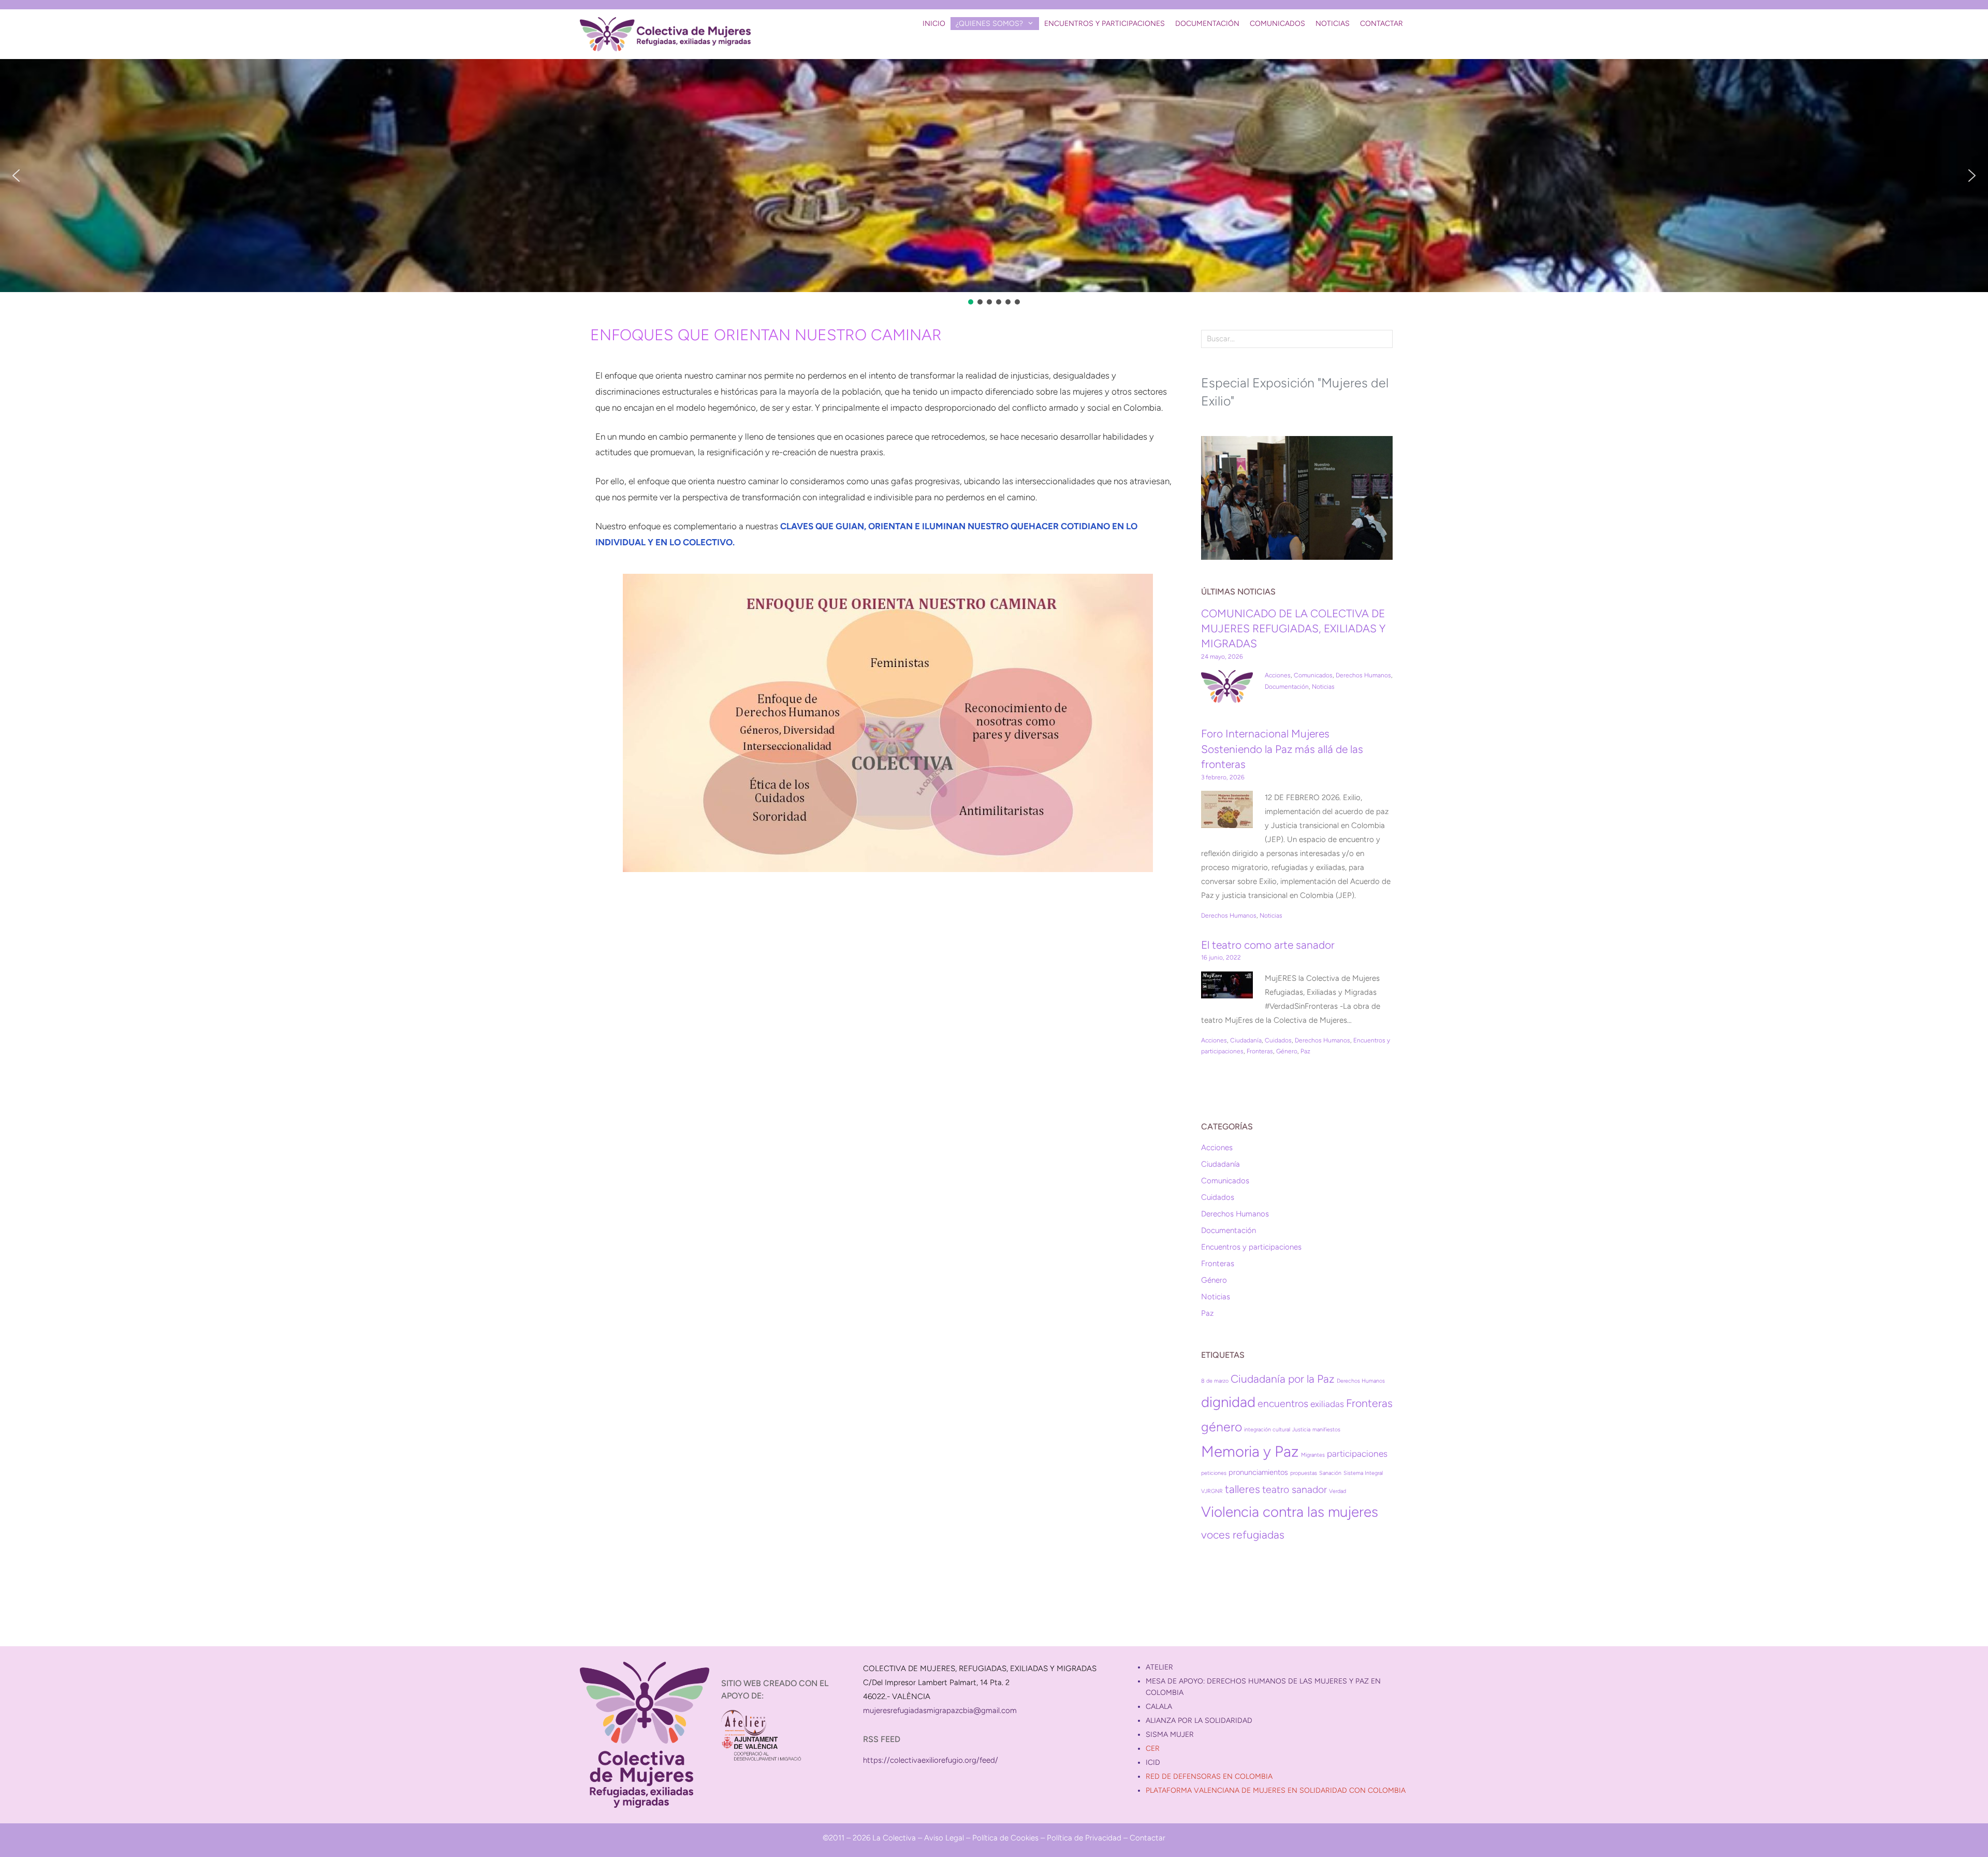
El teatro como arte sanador (1268, 945)
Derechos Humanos (1363, 675)
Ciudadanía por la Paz (1283, 1379)
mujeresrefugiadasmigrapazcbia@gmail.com (940, 1710)
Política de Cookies (1005, 1838)
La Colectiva (894, 1838)
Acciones (1278, 675)
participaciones (1357, 1454)
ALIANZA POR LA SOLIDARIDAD (1199, 1721)
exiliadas (1327, 1404)
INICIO (934, 24)
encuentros (1283, 1404)
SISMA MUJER (1170, 1735)
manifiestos (1326, 1430)
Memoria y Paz (1250, 1451)
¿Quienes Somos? (989, 24)
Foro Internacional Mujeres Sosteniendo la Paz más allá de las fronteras (1282, 749)
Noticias (1333, 24)
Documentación (1207, 24)
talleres (1242, 1489)
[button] (16, 176)
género (1222, 1427)
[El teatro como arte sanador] (1227, 991)
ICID (1153, 1762)
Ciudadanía (1246, 1040)
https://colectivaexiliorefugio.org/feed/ (931, 1760)
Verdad (1337, 1491)
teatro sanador (1295, 1490)
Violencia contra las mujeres (1290, 1512)
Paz (1305, 1051)
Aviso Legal (944, 1838)
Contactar (1382, 24)
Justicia (1301, 1430)
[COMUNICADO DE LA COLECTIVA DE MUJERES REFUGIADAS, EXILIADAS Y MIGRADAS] (1227, 695)
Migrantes (1313, 1455)
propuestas (1304, 1473)
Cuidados (1278, 1040)
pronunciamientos (1258, 1472)
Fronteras (1260, 1051)
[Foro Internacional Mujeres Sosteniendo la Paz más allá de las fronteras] (1227, 821)
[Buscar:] (1297, 339)
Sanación (1330, 1473)
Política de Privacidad (1084, 1838)
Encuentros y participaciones (1105, 24)
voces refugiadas (1243, 1535)
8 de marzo (1215, 1381)
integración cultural (1267, 1430)
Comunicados (1277, 24)
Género (1287, 1051)
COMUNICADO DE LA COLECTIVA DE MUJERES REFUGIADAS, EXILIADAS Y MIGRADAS (1293, 629)
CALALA (1159, 1707)
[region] (994, 183)
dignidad (1228, 1402)
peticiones (1214, 1473)
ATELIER (1159, 1667)
